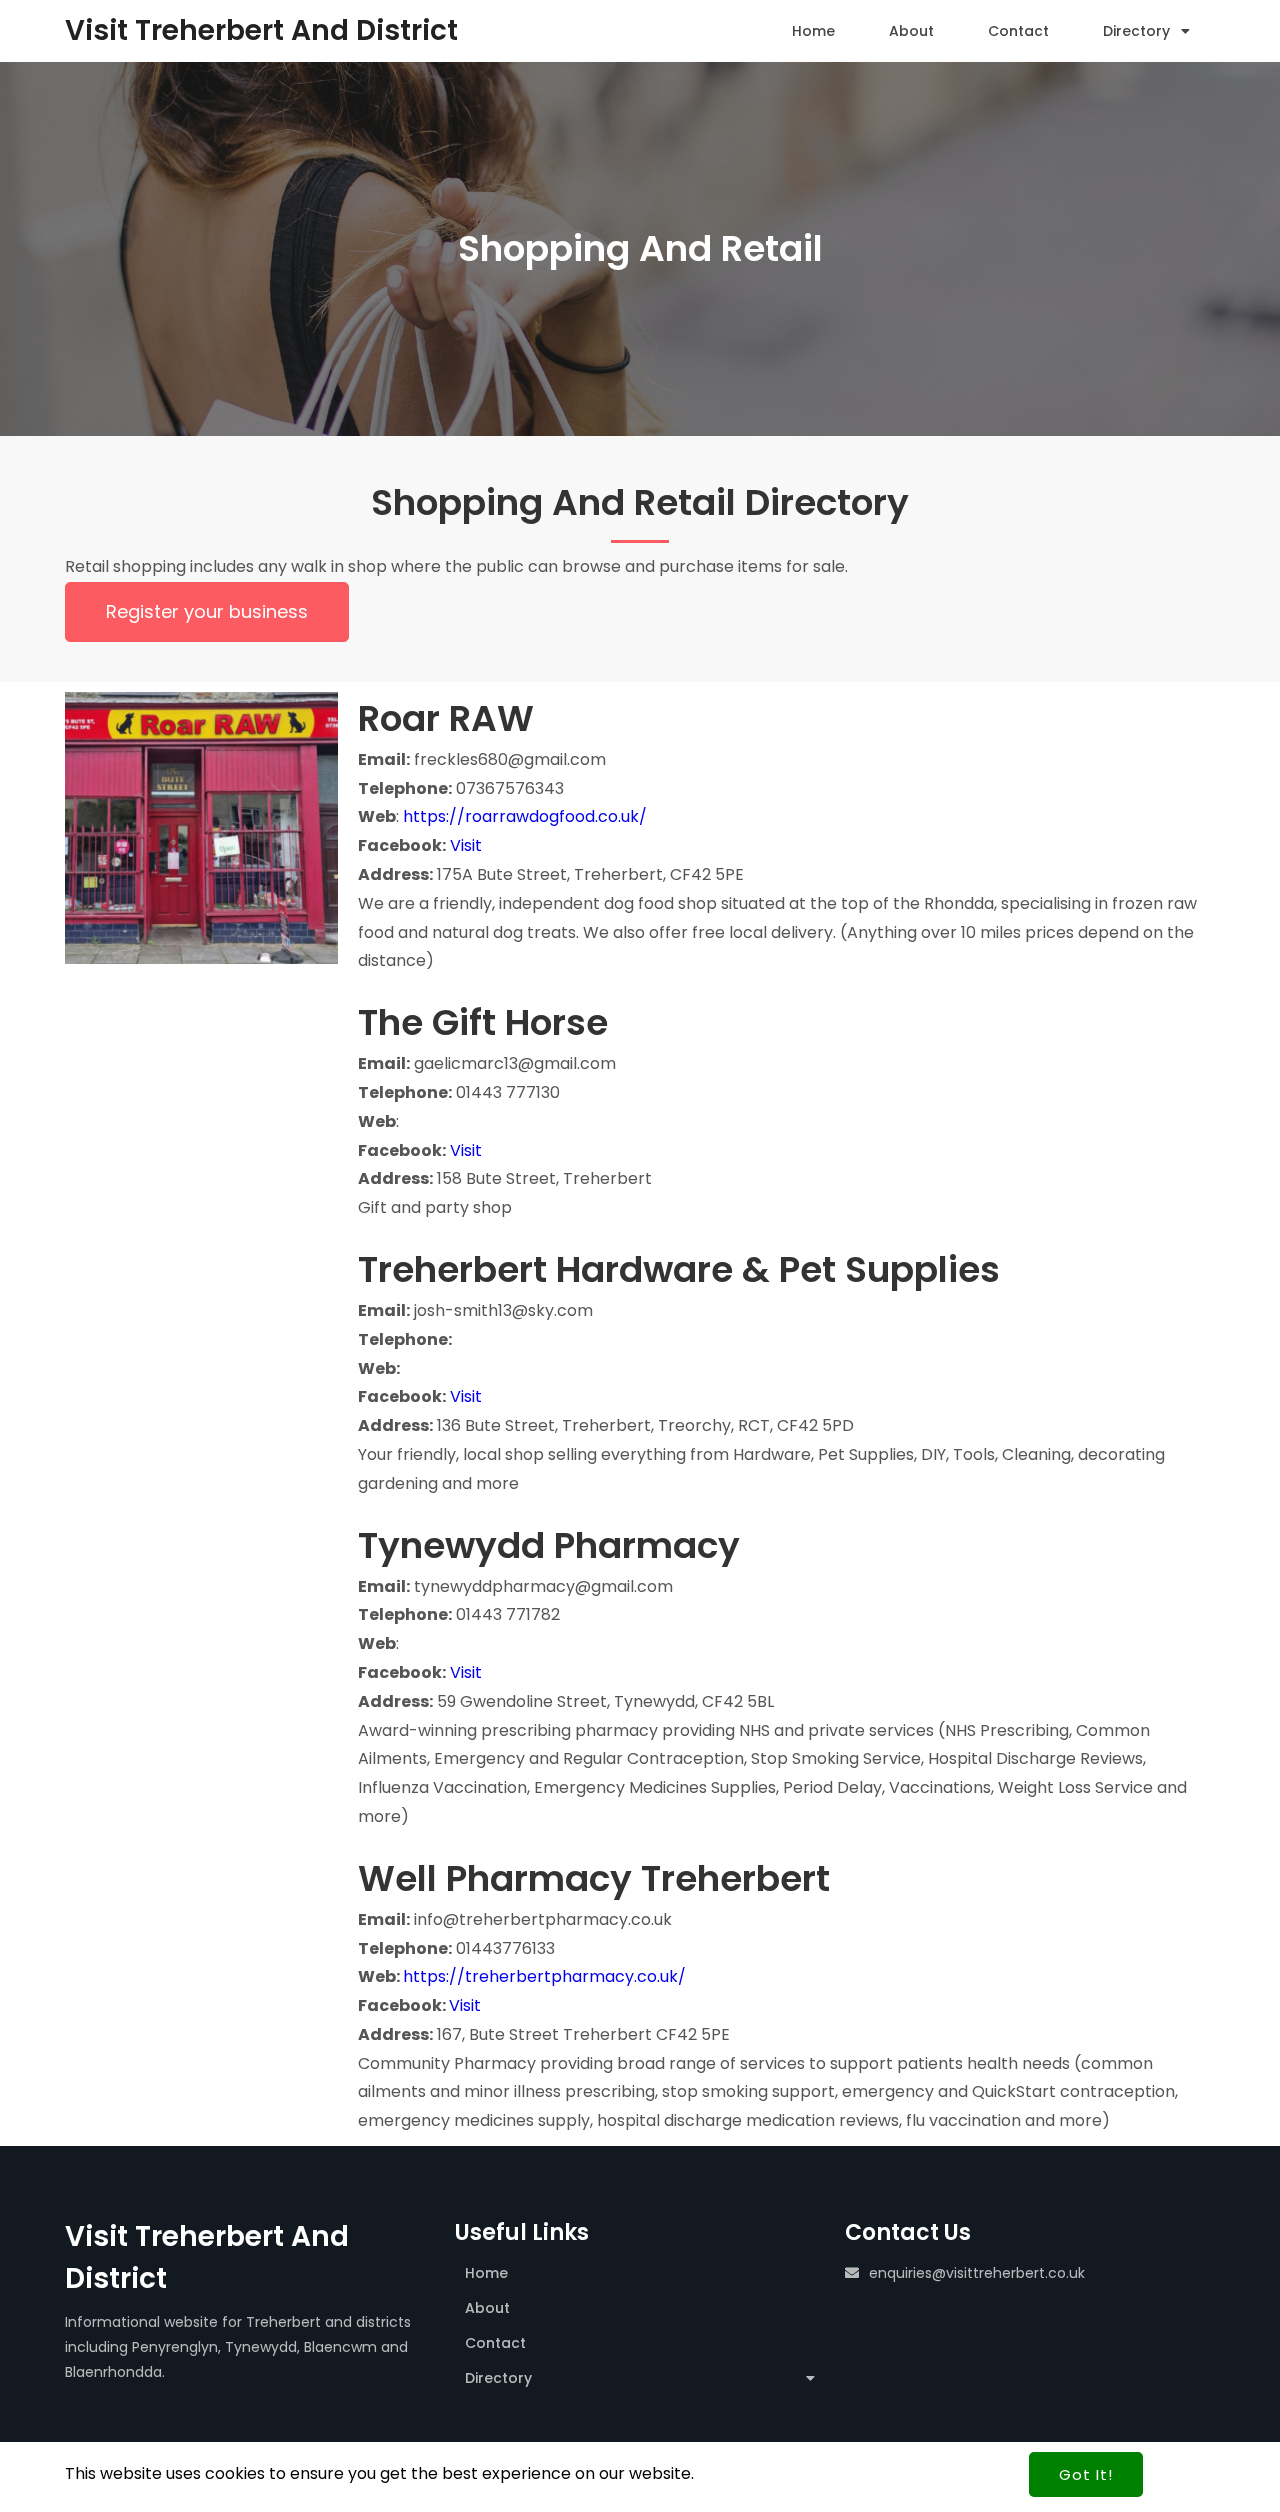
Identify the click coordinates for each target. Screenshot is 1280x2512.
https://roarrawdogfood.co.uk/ (525, 816)
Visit (466, 845)
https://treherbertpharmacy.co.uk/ (544, 1976)
